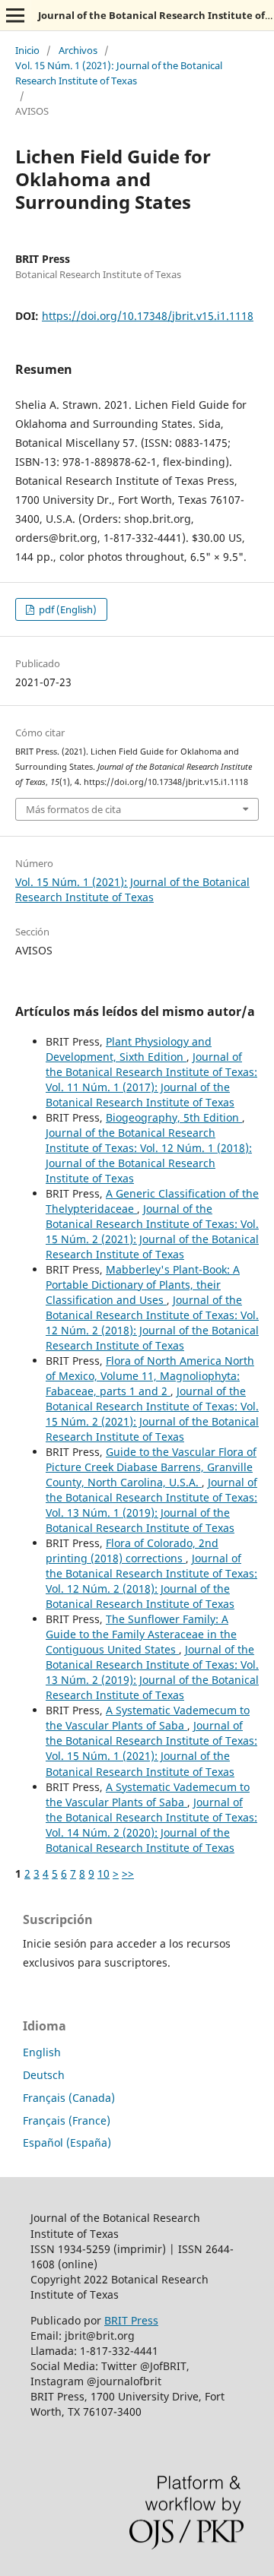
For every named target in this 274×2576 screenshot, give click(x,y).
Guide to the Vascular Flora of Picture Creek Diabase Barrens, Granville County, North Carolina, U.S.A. (151, 1467)
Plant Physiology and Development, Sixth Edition (129, 1049)
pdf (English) (67, 609)
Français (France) (67, 2120)
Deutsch (44, 2075)
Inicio (27, 50)
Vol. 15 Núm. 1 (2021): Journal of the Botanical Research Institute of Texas (119, 73)
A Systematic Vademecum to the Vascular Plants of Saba (148, 1718)
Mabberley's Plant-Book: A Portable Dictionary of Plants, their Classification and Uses (143, 1285)
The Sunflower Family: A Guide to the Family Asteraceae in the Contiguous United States (141, 1634)
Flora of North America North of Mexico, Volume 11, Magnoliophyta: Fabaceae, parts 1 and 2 (150, 1376)
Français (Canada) (69, 2098)
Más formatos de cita (73, 809)
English (42, 2052)
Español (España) (67, 2142)
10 (104, 1873)
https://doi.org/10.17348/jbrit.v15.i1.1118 (148, 316)
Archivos (78, 50)
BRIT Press (131, 2320)
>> (128, 1873)
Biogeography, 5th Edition (174, 1117)
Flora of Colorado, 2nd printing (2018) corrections (132, 1551)
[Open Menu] (15, 15)
